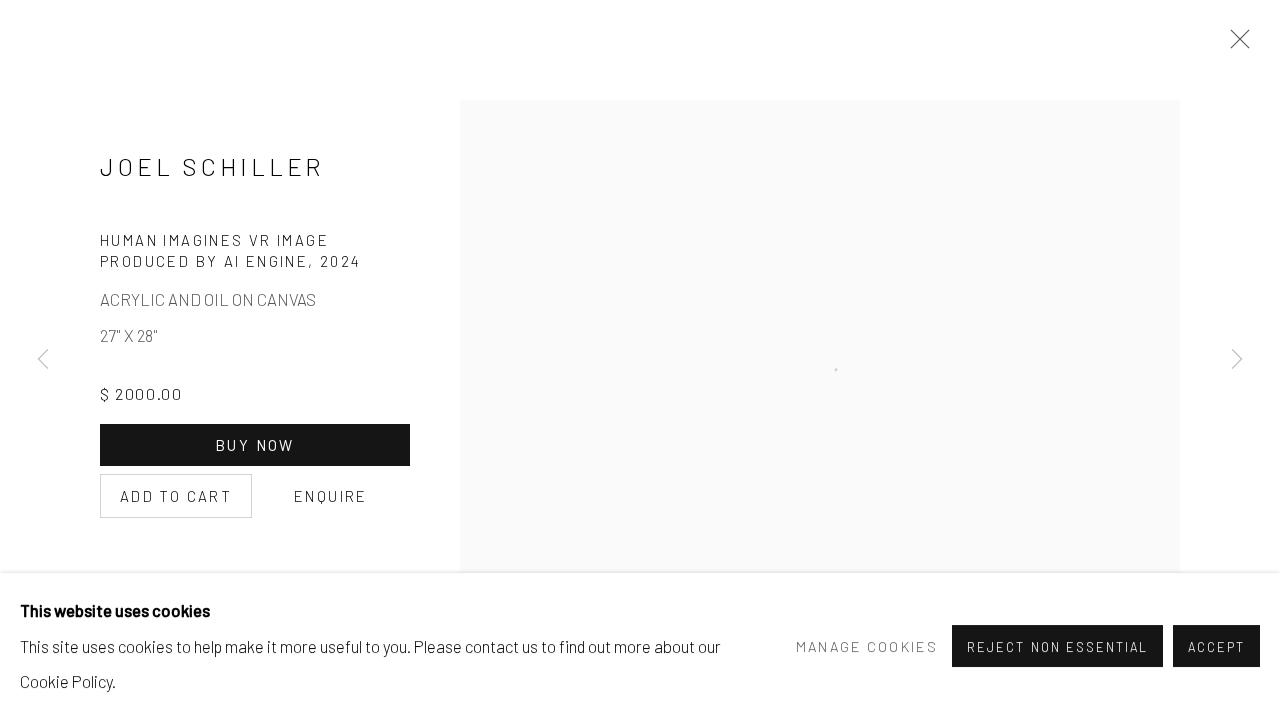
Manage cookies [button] (867, 646)
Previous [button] (43, 360)
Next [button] (1237, 360)
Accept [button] (1216, 648)
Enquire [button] (331, 496)
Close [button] (1235, 45)
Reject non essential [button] (1057, 648)
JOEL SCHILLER (212, 166)
